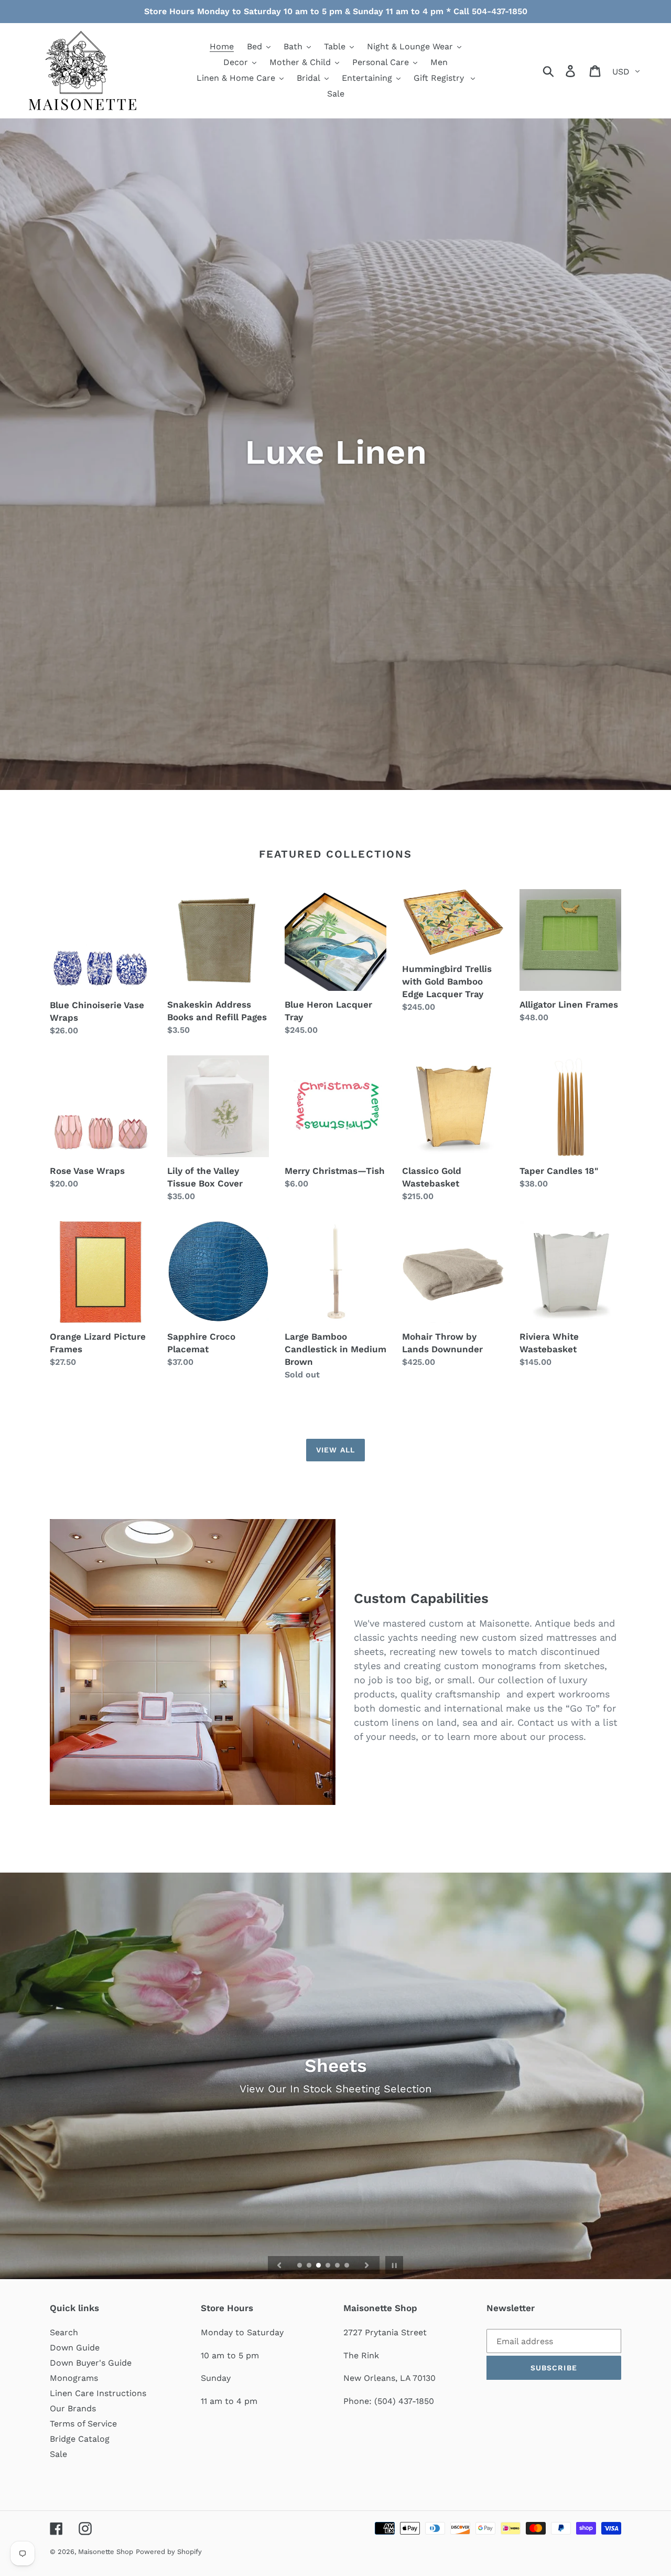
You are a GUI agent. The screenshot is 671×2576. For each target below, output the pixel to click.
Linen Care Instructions (98, 2393)
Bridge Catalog (80, 2439)
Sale (58, 2454)
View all (335, 1450)
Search (64, 2332)
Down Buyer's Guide (91, 2363)
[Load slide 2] (310, 2266)
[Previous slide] (279, 2265)
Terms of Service (83, 2424)
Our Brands (73, 2408)
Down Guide (75, 2348)
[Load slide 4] (329, 2266)
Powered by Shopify (169, 2552)
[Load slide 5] (338, 2266)
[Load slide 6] (348, 2266)
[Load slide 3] (319, 2266)
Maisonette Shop (106, 2552)
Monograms (74, 2378)
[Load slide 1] (300, 2266)
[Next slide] (367, 2265)
